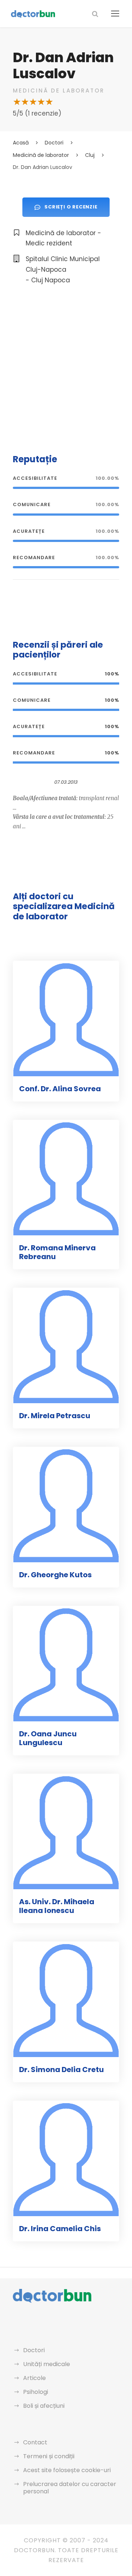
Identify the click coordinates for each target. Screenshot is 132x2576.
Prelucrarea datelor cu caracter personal (70, 2488)
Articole (34, 2378)
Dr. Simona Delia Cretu (61, 2070)
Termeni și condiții (49, 2456)
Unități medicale (47, 2364)
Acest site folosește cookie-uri (67, 2470)
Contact (35, 2442)
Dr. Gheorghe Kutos (55, 1575)
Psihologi (36, 2392)
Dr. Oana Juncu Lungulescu (48, 1738)
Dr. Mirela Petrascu (55, 1416)
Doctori (34, 2350)
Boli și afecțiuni (44, 2406)
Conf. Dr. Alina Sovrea (60, 1089)
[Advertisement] (66, 368)
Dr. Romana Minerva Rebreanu (57, 1252)
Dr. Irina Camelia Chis (60, 2229)
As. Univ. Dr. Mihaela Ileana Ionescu (57, 1906)
